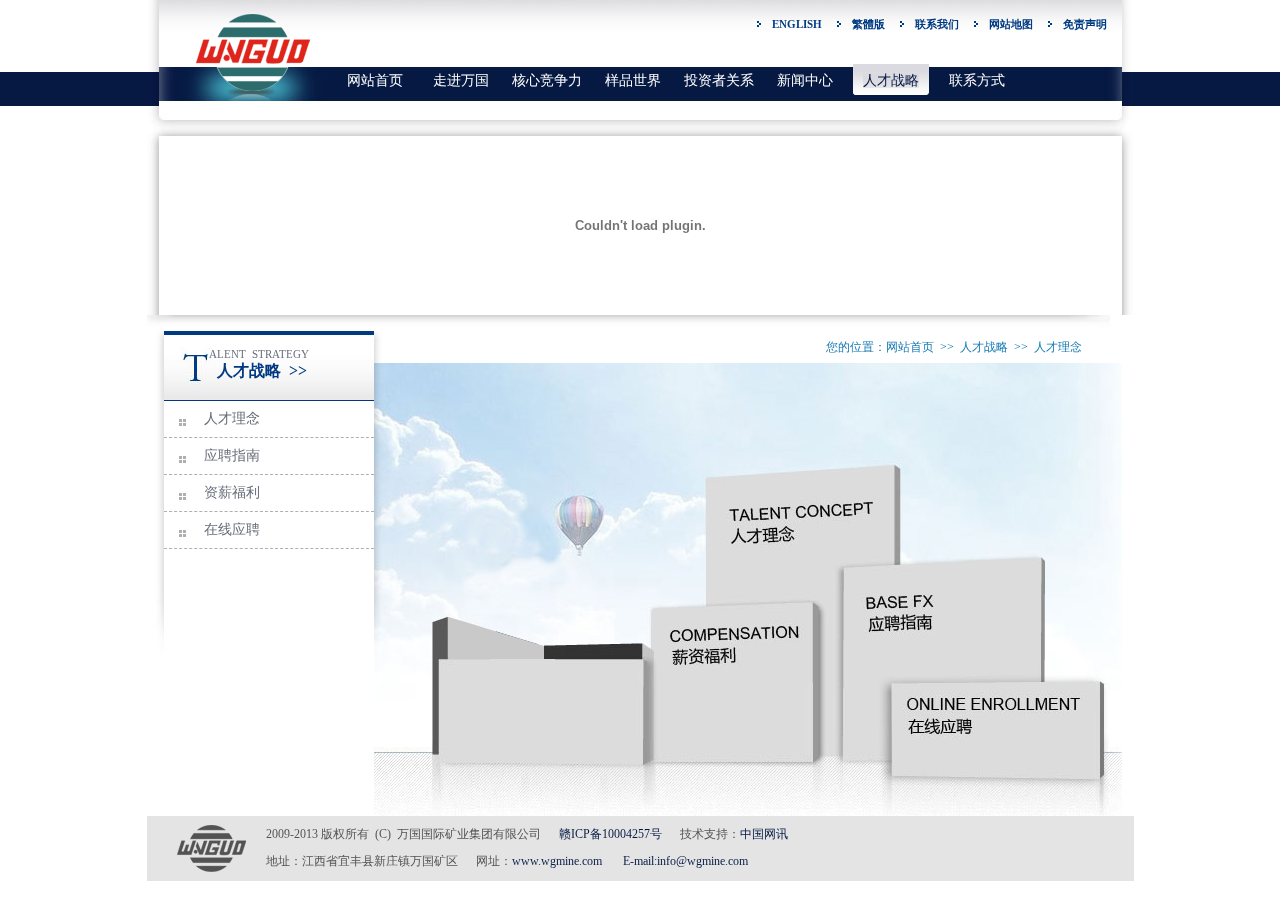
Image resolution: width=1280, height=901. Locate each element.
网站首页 (375, 80)
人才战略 (891, 80)
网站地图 (1011, 24)
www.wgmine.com (557, 861)
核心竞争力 (547, 80)
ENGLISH (797, 24)
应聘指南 (232, 455)
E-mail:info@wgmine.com (685, 861)
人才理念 (232, 418)
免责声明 (1085, 24)
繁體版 (868, 24)
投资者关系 (719, 80)
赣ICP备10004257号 (610, 834)
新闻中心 (805, 80)
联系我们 (937, 24)
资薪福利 (232, 492)
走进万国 (461, 80)
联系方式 (977, 80)
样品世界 (633, 80)
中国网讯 (764, 834)
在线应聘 (232, 529)
